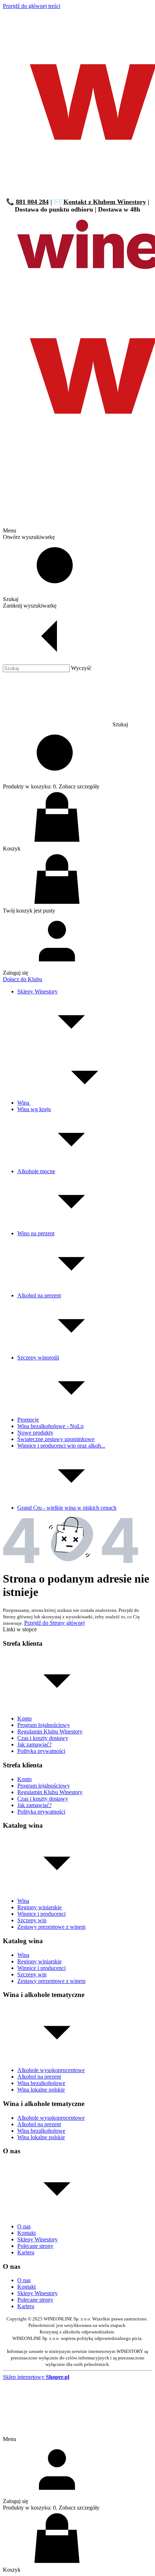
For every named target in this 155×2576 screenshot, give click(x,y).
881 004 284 (32, 202)
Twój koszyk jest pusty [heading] (29, 911)
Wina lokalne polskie (41, 2090)
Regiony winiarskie (39, 1907)
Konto (25, 1718)
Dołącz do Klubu (23, 979)
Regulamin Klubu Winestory (50, 1731)
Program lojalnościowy (44, 1725)
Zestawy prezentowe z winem (51, 1927)
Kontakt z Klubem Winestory (105, 202)
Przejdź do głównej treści (32, 6)
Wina (23, 1901)
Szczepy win (32, 1920)
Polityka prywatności (41, 1751)
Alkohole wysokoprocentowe (51, 2070)
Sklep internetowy (36, 2377)
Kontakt (26, 2233)
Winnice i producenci (41, 1914)
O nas (24, 2226)
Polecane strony (35, 2246)
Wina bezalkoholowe (41, 2083)
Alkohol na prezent (39, 2077)
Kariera (26, 2252)
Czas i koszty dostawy (43, 1738)
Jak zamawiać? (34, 1744)
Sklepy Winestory (37, 2239)
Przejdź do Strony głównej (54, 1623)
